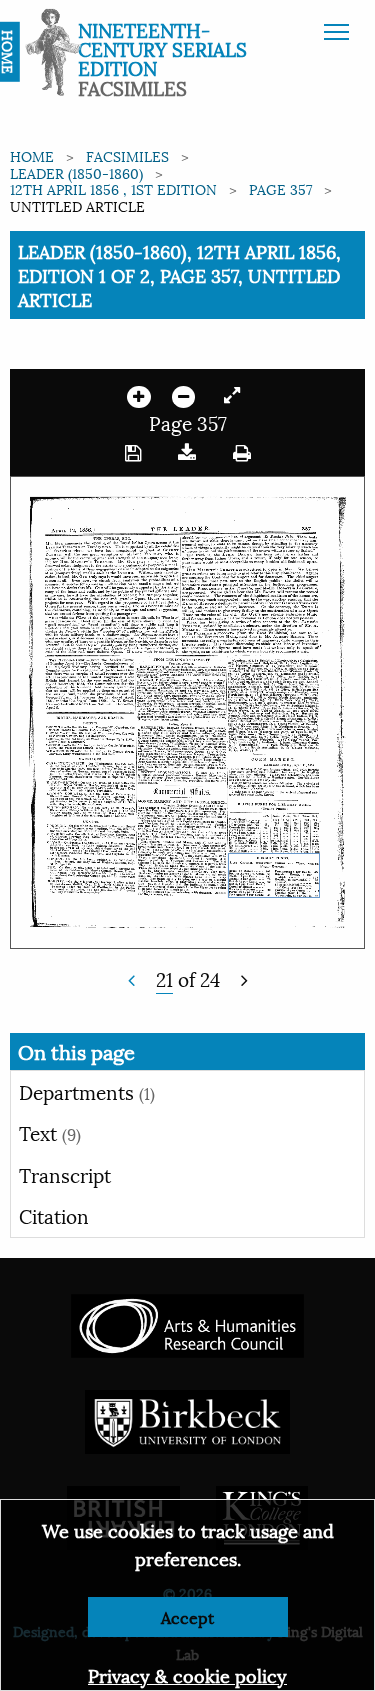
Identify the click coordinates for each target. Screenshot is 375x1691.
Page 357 (280, 188)
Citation (54, 1215)
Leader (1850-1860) (76, 172)
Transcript (65, 1174)
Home (32, 155)
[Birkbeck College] (188, 1418)
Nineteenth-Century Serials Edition (162, 48)
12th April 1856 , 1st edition (113, 188)
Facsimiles (127, 155)
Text (50, 1132)
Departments (87, 1091)
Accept (187, 1616)
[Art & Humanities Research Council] (187, 1322)
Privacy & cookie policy (187, 1674)
